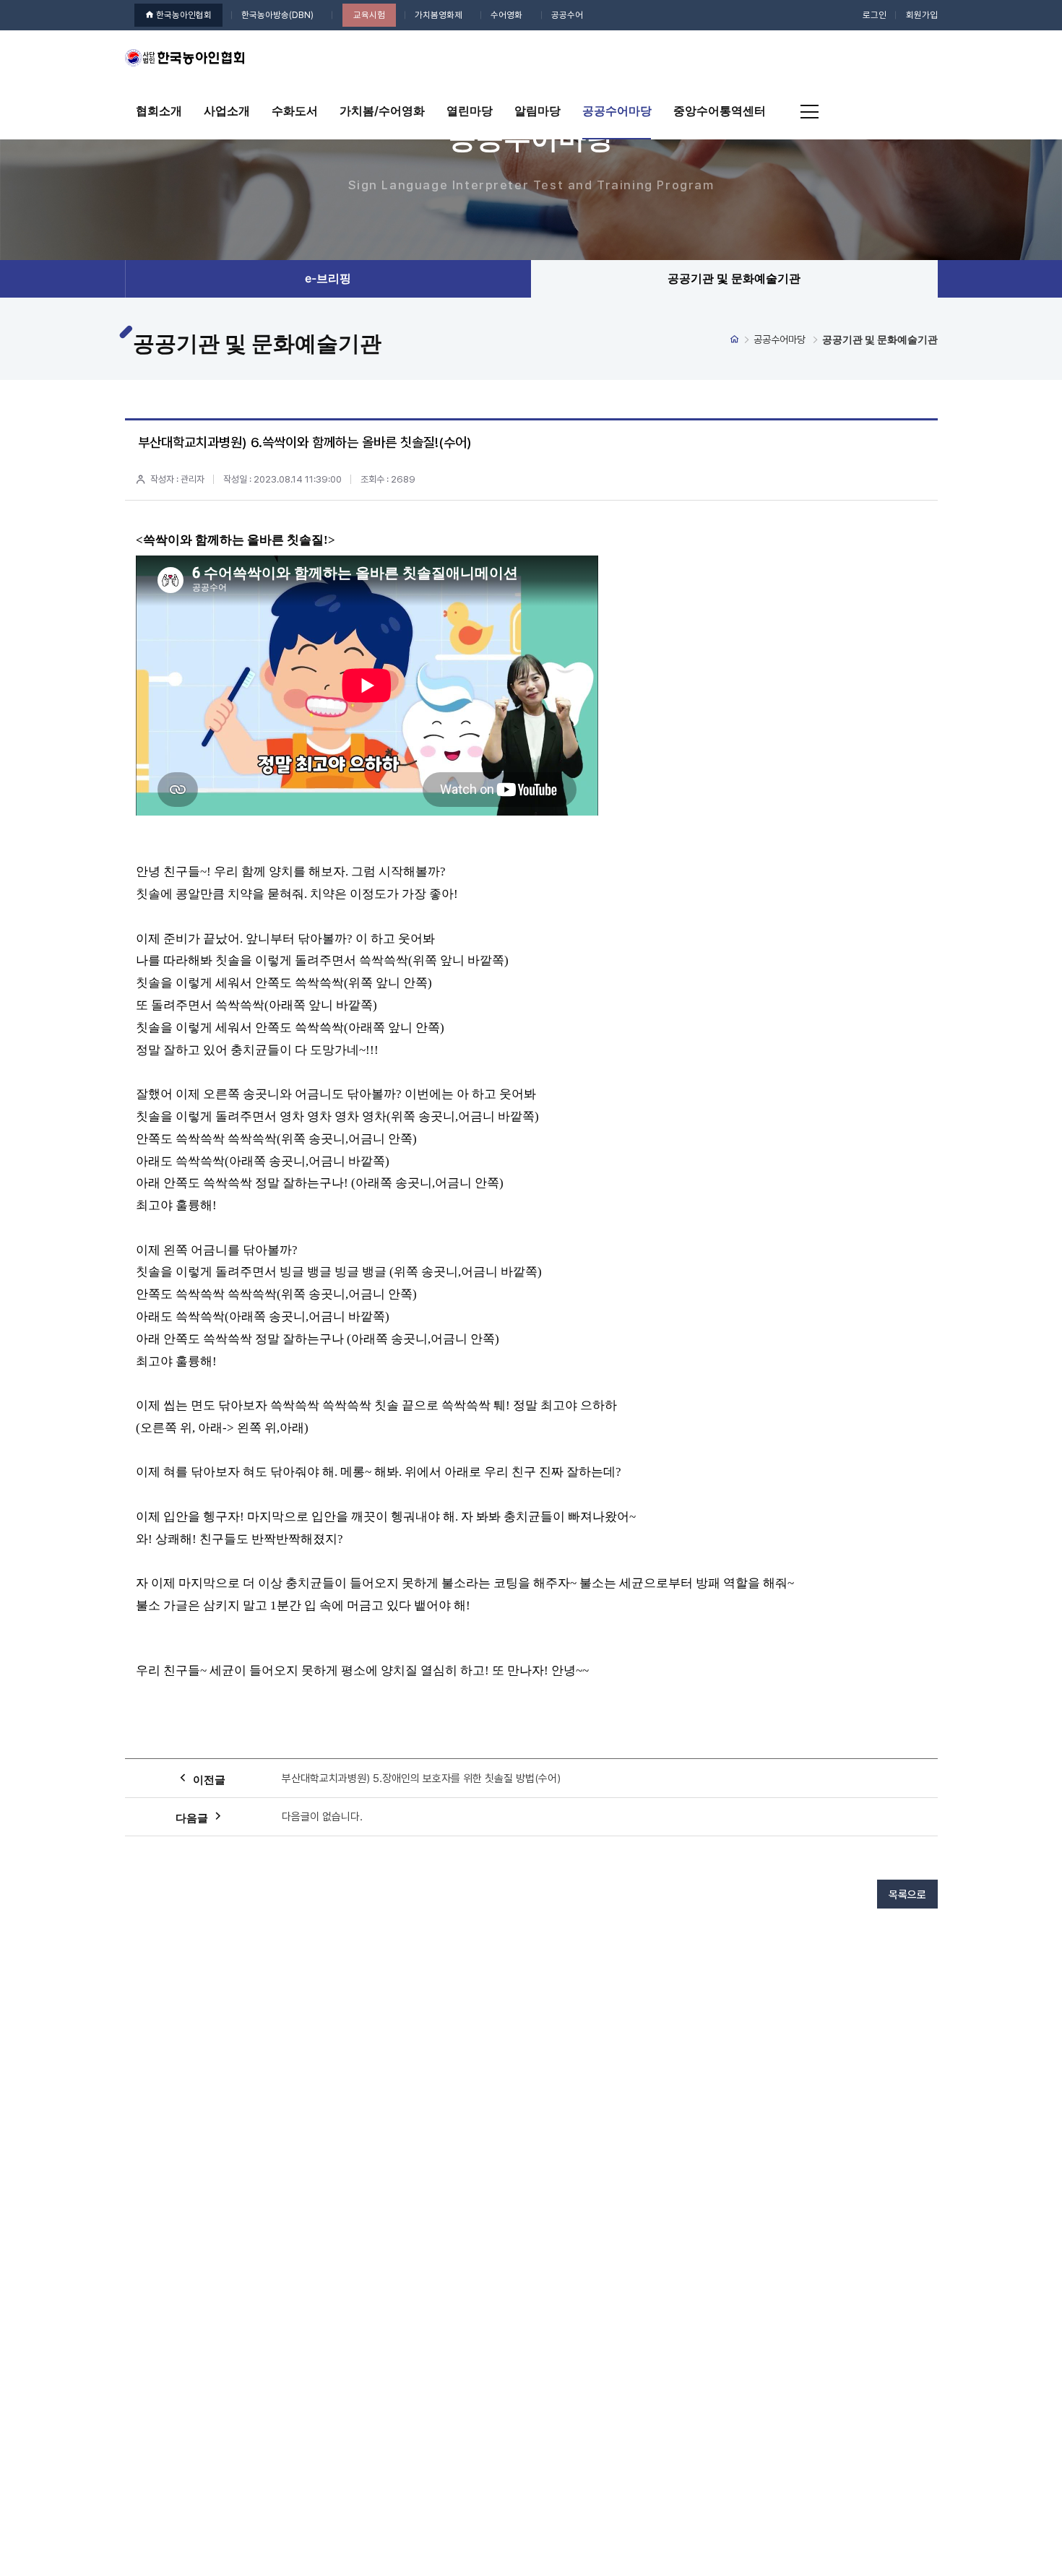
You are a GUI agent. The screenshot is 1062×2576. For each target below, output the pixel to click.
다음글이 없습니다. (322, 1817)
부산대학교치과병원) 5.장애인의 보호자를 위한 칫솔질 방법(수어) (421, 1778)
